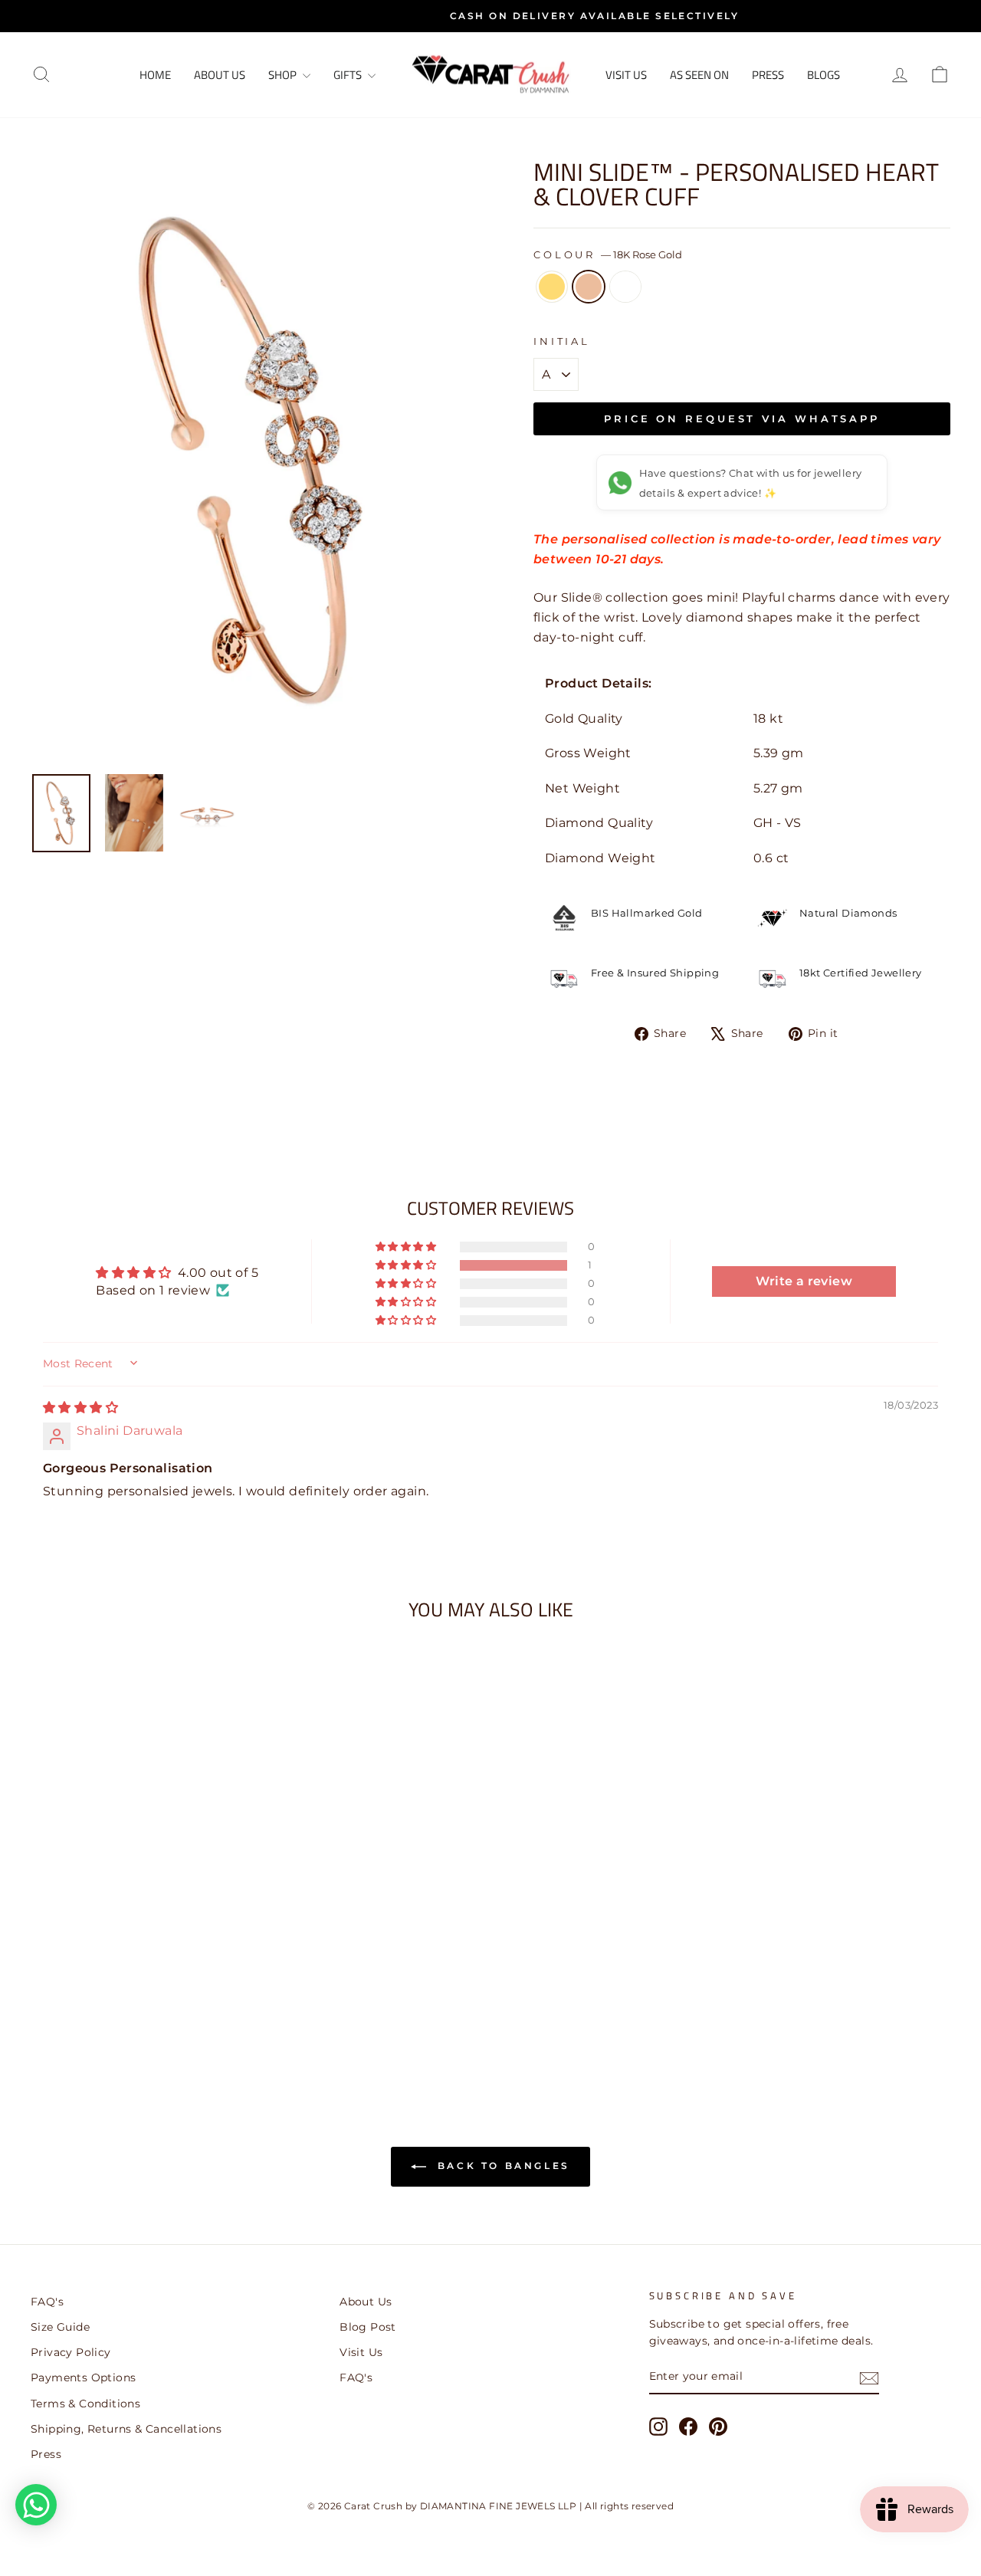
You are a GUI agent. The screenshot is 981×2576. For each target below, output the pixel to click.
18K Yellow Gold (552, 287)
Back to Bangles (501, 2166)
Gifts (349, 75)
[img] (80, 1408)
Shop (284, 75)
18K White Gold (625, 287)
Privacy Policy (71, 2352)
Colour (608, 255)
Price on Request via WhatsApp (742, 418)
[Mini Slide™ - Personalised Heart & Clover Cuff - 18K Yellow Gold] (118, 2018)
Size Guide (60, 2327)
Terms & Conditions (85, 2404)
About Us (220, 75)
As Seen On (699, 75)
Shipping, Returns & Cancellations (126, 2429)
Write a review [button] (804, 1281)
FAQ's (47, 2302)
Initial (562, 341)
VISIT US (626, 75)
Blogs (824, 75)
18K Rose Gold (589, 287)
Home (155, 75)
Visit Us (361, 2352)
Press (768, 75)
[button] (407, 1265)
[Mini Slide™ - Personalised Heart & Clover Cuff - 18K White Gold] (160, 2018)
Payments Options (83, 2377)
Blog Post (368, 2327)
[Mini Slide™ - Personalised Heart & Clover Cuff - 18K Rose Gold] (139, 2018)
